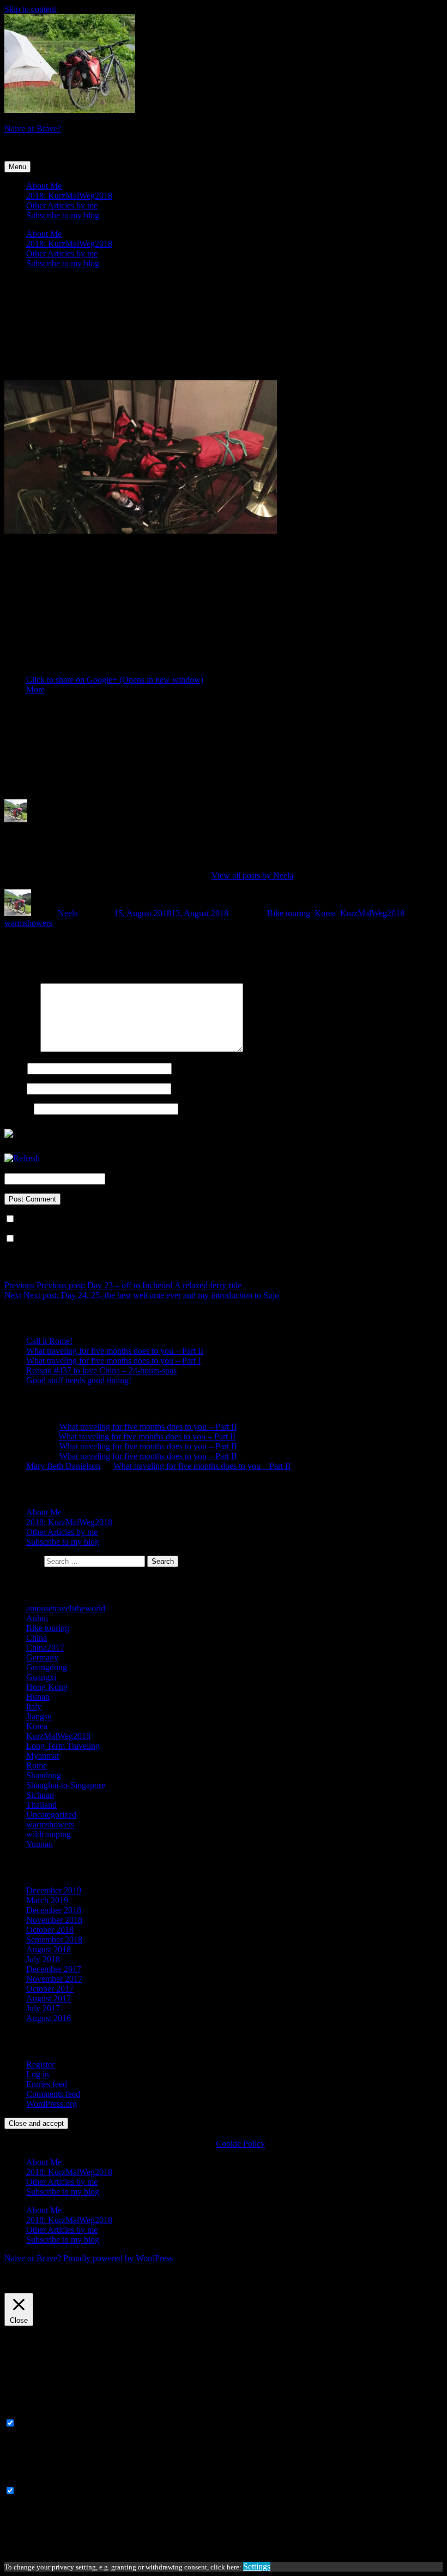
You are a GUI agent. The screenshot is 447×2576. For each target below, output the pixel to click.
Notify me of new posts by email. (75, 1239)
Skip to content (30, 9)
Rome (37, 1765)
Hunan (38, 1697)
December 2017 (54, 1969)
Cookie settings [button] (34, 2288)
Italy (34, 1707)
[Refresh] (22, 1158)
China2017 (45, 1648)
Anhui (37, 1618)
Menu (17, 167)
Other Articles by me (62, 205)
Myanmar (43, 1756)
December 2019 (54, 1890)
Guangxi (41, 1677)
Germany (42, 1657)
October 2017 (50, 1989)
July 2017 (43, 2008)
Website (18, 1108)
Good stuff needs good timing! (79, 1380)
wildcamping (49, 1834)
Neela (68, 913)
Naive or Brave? (33, 128)
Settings (257, 2566)
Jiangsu (39, 1716)
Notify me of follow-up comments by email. (93, 1219)
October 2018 (50, 1930)
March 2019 (47, 1900)
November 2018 (54, 1920)
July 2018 (43, 1959)
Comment (21, 1049)
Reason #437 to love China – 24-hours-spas (101, 1370)
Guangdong (47, 1667)
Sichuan (40, 1795)
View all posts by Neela (252, 875)
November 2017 (54, 1979)
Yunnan (40, 1844)
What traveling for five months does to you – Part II (115, 1351)
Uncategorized (51, 1815)
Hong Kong (47, 1687)
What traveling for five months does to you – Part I (113, 1361)
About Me (44, 186)
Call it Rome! (49, 1341)
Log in (38, 2074)
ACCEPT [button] (83, 2288)
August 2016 (49, 2018)
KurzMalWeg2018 (372, 913)
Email (14, 1088)
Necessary (35, 2423)
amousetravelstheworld (66, 1608)
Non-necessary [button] (30, 2480)
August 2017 (49, 1998)
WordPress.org (52, 2104)
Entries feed (47, 2084)
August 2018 (49, 1949)
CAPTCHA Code (138, 1178)
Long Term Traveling (63, 1746)
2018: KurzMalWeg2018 (69, 196)
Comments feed (53, 2094)
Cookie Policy (240, 2144)
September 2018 (54, 1940)
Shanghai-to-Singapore (66, 1785)
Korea (325, 913)
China (37, 1638)
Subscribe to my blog (63, 215)
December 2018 (54, 1910)
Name (15, 1068)
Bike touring (289, 913)
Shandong (44, 1775)
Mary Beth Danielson (63, 1466)
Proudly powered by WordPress (118, 2258)
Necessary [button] (22, 2413)
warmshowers (28, 923)
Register (40, 2064)
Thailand (41, 1805)
